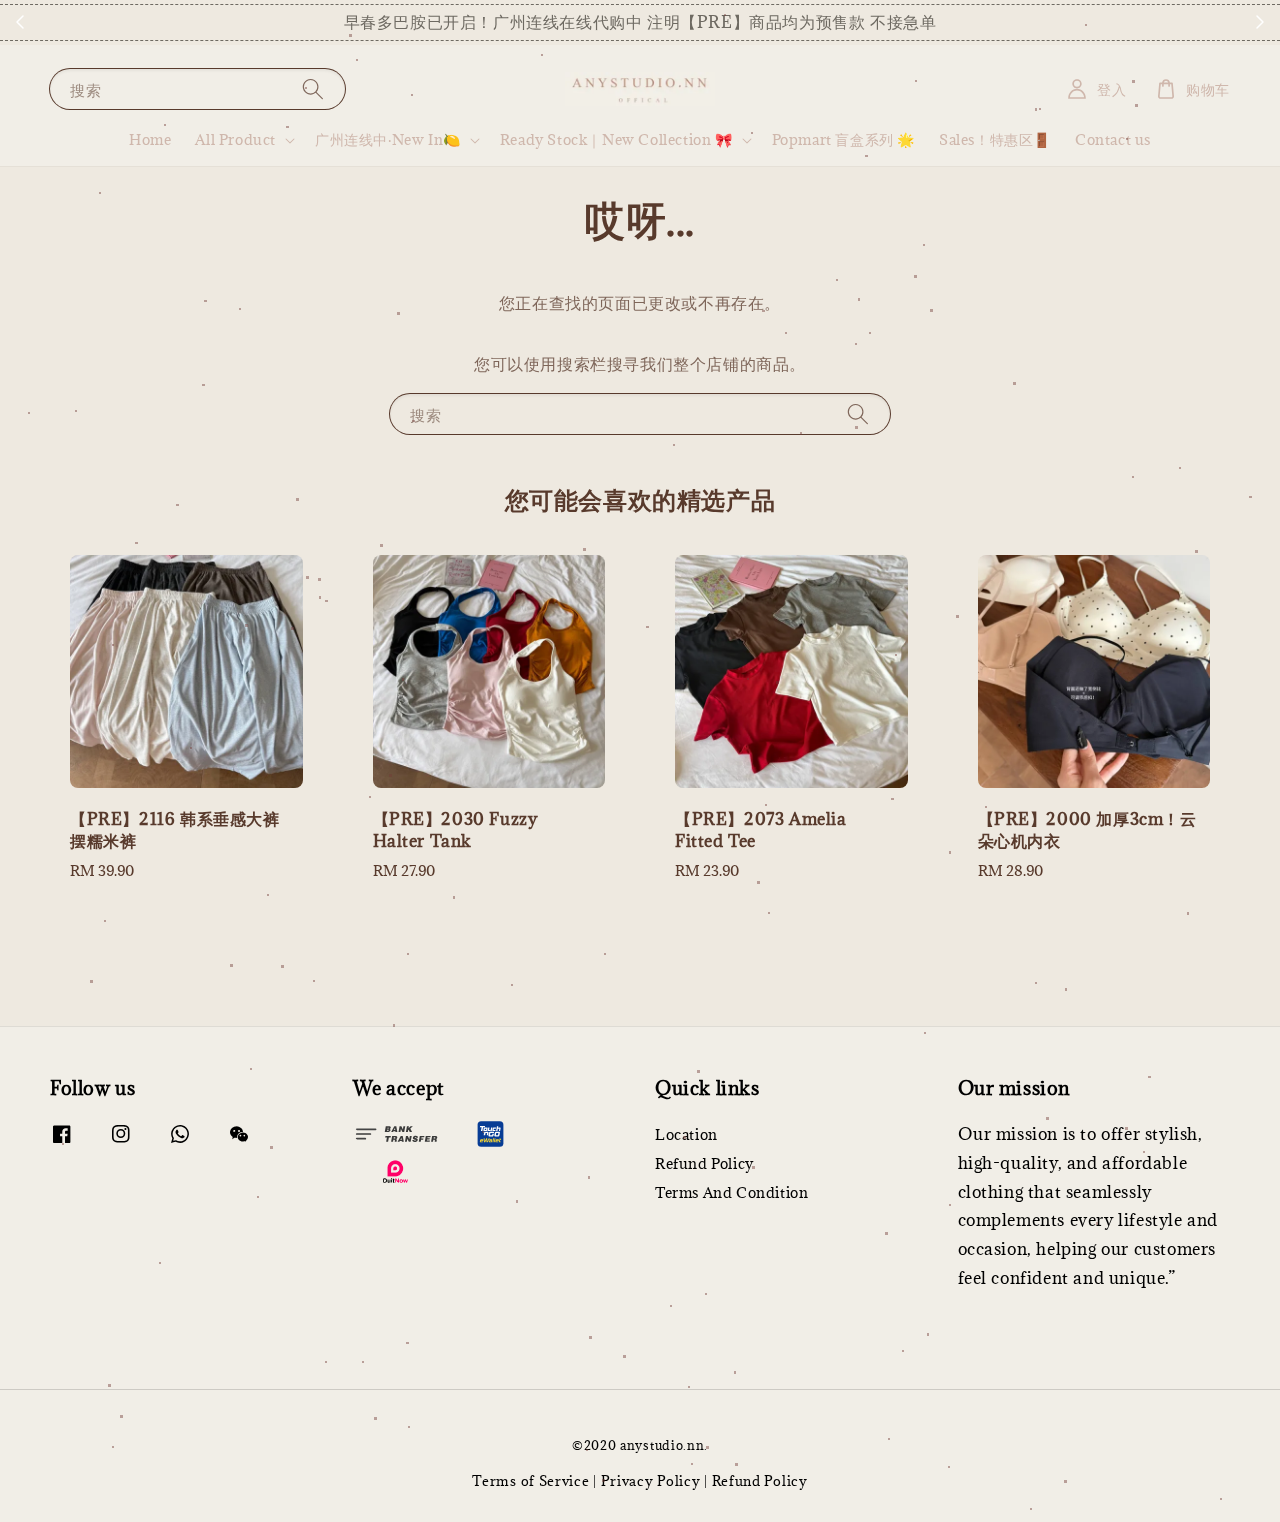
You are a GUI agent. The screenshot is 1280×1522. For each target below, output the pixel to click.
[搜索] (313, 88)
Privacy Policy (651, 1481)
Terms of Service (530, 1481)
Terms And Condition (731, 1192)
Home (150, 139)
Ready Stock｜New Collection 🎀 (616, 140)
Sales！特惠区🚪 (995, 139)
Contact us (1113, 139)
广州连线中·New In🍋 (388, 140)
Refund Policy (704, 1163)
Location (686, 1135)
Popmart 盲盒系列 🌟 (843, 139)
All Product (235, 140)
